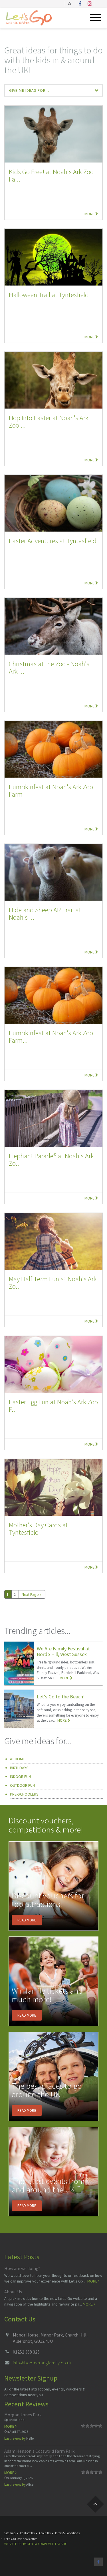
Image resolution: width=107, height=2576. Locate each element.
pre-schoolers (24, 1794)
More (90, 214)
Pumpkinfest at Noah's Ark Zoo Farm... (51, 1037)
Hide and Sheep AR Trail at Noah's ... (45, 914)
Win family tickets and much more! (47, 1995)
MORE (65, 1678)
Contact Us (27, 2533)
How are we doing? (22, 2268)
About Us (13, 2292)
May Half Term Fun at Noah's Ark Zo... (53, 1283)
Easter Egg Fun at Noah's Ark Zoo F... (53, 1406)
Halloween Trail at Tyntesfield (49, 295)
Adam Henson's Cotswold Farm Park (39, 2451)
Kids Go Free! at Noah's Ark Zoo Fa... (51, 175)
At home (17, 1759)
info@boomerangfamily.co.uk (42, 2363)
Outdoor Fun (22, 1785)
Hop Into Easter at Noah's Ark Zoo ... (49, 421)
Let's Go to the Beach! (61, 1697)
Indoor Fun (20, 1777)
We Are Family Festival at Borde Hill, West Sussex (63, 1651)
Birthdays (19, 1768)
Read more (27, 1920)
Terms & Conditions (67, 2533)
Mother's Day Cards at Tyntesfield (38, 1529)
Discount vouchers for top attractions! (48, 1900)
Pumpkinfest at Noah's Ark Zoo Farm (51, 791)
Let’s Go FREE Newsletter (21, 2539)
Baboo (62, 2544)
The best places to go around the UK (47, 2090)
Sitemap (10, 2533)
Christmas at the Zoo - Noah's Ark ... (49, 668)
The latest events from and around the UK (48, 2185)
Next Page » (32, 1594)
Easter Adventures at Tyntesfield (53, 541)
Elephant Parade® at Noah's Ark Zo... (51, 1160)
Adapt (43, 2544)
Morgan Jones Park (23, 2415)
